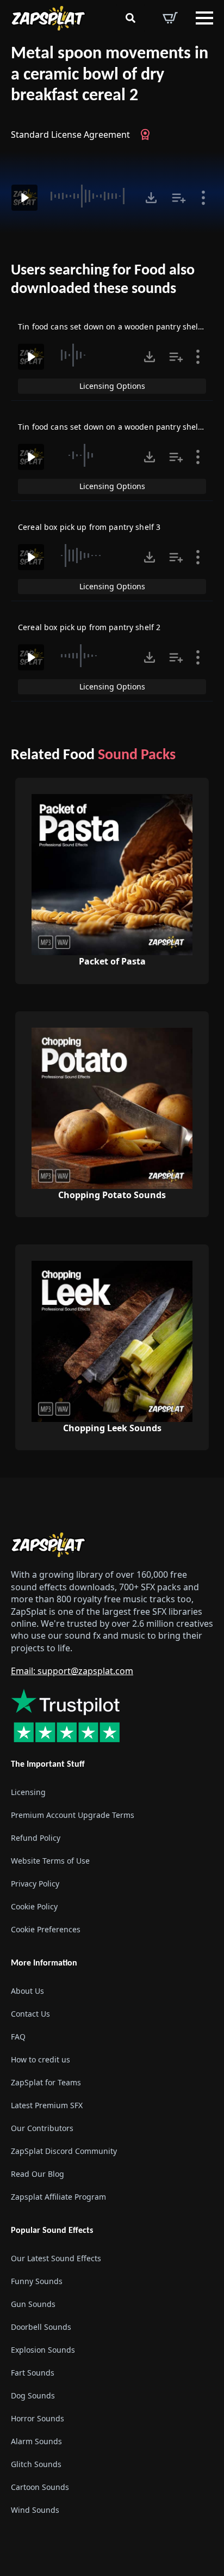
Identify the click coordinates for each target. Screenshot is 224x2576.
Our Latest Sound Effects (56, 2258)
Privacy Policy (35, 1884)
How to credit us (41, 2059)
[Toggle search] (130, 18)
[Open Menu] (204, 18)
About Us (27, 1991)
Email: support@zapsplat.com (72, 1671)
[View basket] (170, 18)
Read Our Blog (38, 2174)
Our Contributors (42, 2128)
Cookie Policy (34, 1906)
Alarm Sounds (36, 2441)
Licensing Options (112, 386)
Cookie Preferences (46, 1929)
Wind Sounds (35, 2510)
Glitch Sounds (36, 2464)
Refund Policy (36, 1838)
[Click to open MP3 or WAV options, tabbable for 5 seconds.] (151, 198)
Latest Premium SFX (47, 2105)
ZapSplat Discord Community (64, 2151)
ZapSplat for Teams (46, 2082)
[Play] (24, 198)
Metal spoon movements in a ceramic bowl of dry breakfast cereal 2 (110, 75)
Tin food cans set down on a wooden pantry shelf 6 (113, 326)
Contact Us (30, 2014)
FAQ (18, 2037)
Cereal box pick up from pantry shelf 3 (89, 527)
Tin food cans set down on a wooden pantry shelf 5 (113, 427)
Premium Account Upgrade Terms (73, 1815)
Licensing (28, 1792)
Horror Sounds (38, 2418)
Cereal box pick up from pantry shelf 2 (89, 627)
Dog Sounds (33, 2395)
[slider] (90, 196)
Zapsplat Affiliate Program (58, 2197)
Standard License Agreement (70, 135)
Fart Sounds (33, 2373)
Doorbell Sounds (41, 2327)
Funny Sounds (37, 2281)
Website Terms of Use (50, 1861)
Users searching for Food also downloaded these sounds (103, 280)
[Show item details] (203, 198)
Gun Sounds (33, 2304)
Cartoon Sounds (40, 2487)
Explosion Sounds (43, 2350)
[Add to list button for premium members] (179, 198)
